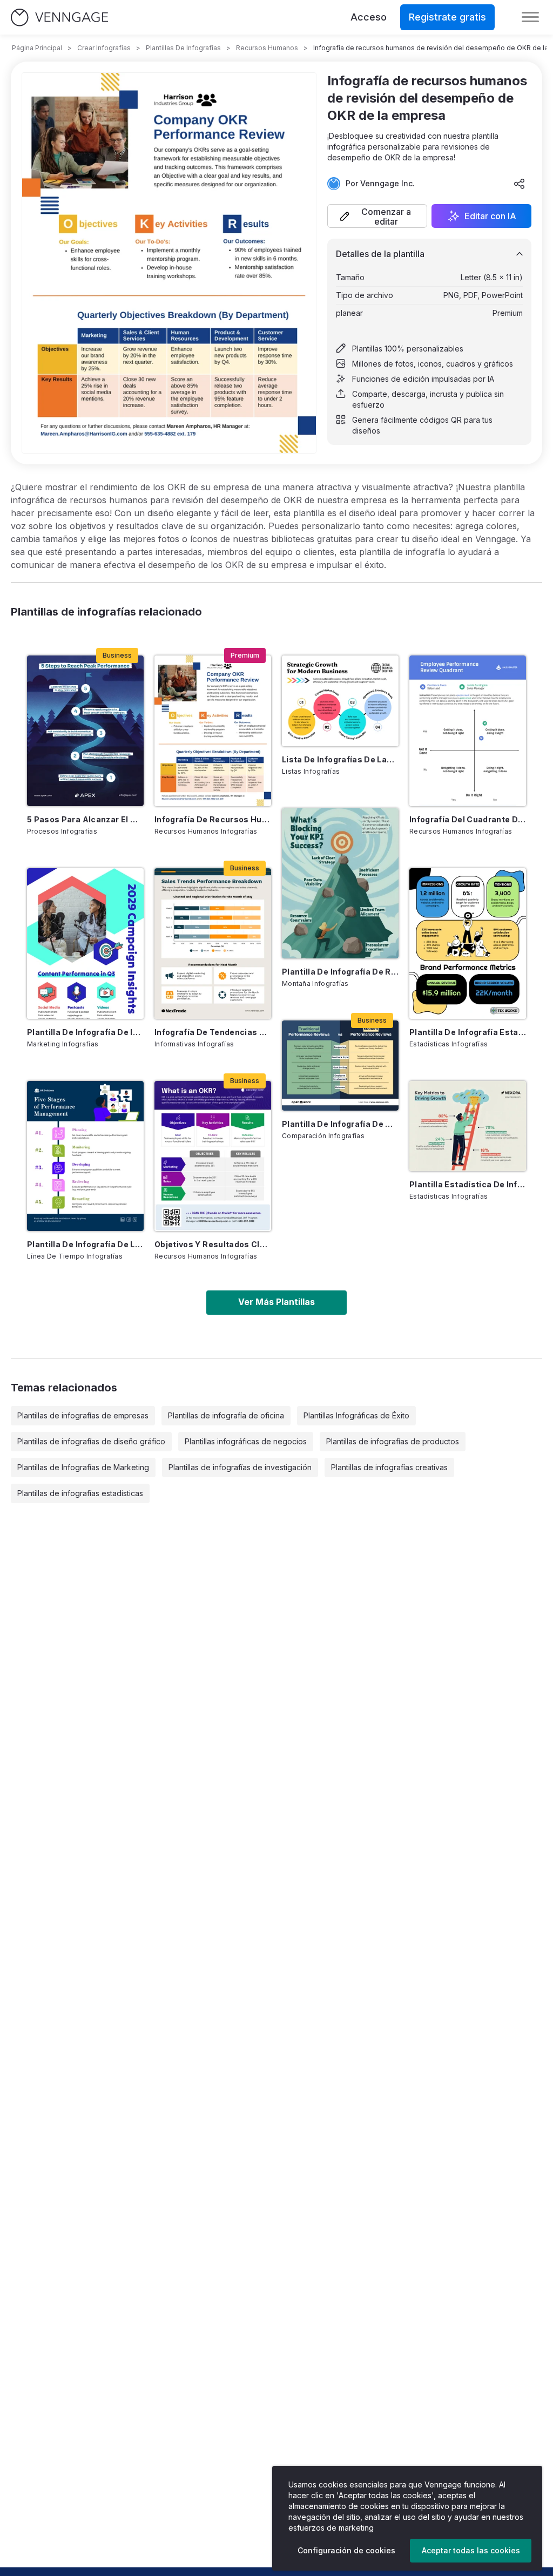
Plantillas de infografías (183, 48)
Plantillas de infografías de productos (393, 1441)
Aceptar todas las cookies (471, 2550)
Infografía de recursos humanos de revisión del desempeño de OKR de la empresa (213, 819)
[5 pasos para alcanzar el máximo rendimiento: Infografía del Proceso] (85, 731)
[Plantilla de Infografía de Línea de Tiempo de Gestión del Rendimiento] (85, 1156)
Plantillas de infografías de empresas (83, 1415)
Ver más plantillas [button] (276, 1302)
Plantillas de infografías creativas (389, 1467)
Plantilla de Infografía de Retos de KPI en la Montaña (340, 972)
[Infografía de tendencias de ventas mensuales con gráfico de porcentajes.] (213, 944)
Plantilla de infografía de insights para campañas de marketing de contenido (85, 1032)
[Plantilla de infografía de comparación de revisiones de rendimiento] (340, 1066)
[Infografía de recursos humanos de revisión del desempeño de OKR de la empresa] (213, 731)
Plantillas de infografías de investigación (240, 1467)
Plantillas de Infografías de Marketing (83, 1467)
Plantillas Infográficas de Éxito (356, 1415)
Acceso (369, 17)
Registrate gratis (447, 17)
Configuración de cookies (346, 2550)
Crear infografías (104, 48)
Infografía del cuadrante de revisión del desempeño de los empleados (468, 819)
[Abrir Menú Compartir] (520, 184)
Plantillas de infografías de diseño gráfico (91, 1441)
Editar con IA (490, 216)
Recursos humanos (267, 48)
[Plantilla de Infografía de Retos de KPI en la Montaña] (340, 884)
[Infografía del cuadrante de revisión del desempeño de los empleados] (468, 731)
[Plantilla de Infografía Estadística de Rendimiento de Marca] (468, 944)
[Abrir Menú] (530, 17)
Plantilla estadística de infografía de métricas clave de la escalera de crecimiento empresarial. (468, 1184)
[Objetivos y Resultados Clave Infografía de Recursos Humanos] (213, 1156)
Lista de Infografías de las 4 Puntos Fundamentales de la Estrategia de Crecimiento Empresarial (340, 759)
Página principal (37, 48)
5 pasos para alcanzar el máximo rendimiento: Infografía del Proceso (85, 819)
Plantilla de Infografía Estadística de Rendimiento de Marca (468, 1032)
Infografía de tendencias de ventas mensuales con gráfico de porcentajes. (213, 1032)
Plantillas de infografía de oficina (226, 1415)
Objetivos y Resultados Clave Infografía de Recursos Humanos (213, 1244)
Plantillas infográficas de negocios (246, 1441)
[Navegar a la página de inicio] (59, 18)
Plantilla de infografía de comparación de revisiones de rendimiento (340, 1124)
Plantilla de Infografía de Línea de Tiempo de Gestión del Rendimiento (85, 1244)
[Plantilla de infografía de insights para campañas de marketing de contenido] (85, 944)
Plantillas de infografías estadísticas (80, 1493)
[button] (377, 216)
